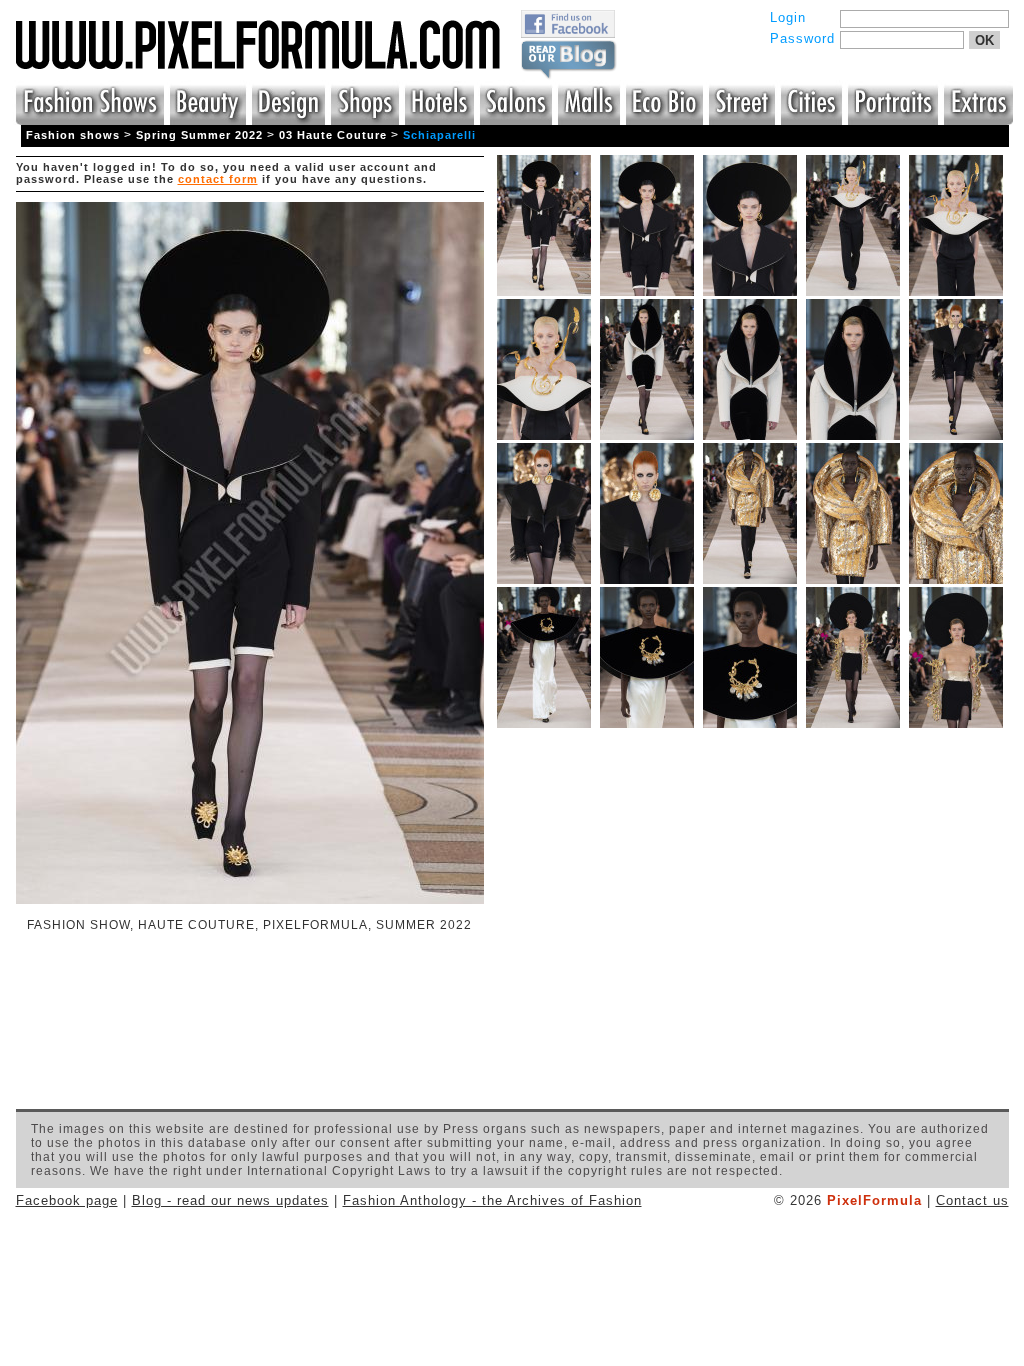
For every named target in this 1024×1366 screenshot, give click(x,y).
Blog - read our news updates (230, 1200)
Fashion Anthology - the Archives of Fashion (492, 1200)
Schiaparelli (439, 135)
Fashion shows (73, 135)
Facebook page (67, 1200)
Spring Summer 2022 (199, 135)
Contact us (972, 1200)
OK (984, 40)
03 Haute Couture (333, 135)
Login (788, 17)
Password (802, 38)
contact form (218, 179)
